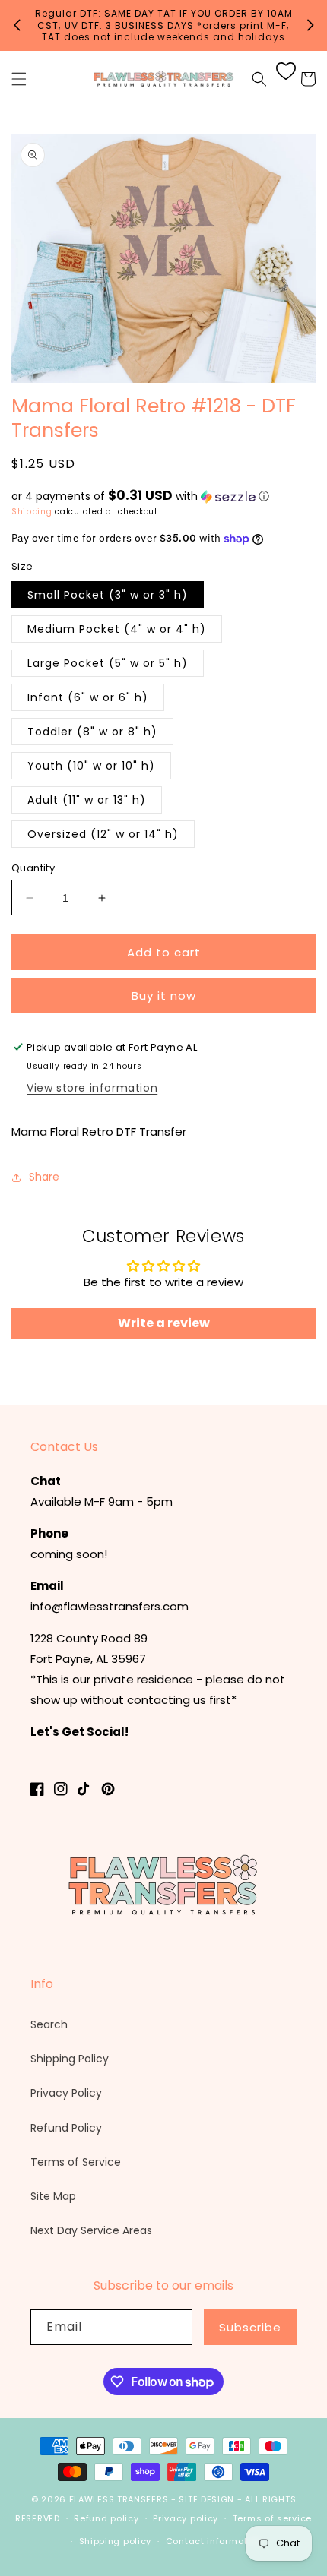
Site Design (206, 2499)
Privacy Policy (66, 2093)
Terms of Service (76, 2162)
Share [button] (44, 1177)
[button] (19, 79)
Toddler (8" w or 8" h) (92, 732)
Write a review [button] (164, 1323)
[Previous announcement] (17, 25)
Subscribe (250, 2327)
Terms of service (272, 2518)
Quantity (33, 868)
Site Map (53, 2196)
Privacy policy (186, 2518)
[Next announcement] (310, 25)
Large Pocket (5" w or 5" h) (108, 663)
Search (49, 2024)
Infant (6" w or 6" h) (88, 697)
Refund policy (106, 2518)
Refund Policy (66, 2128)
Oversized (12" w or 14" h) (103, 834)
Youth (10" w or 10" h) (91, 766)
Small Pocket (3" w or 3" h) (108, 595)
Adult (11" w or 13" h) (87, 800)
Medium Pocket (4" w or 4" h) (117, 629)
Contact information (214, 2541)
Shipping (32, 512)
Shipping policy (116, 2541)
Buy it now (164, 996)
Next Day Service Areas (91, 2230)
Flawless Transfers (119, 2499)
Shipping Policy (70, 2059)
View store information (92, 1088)
